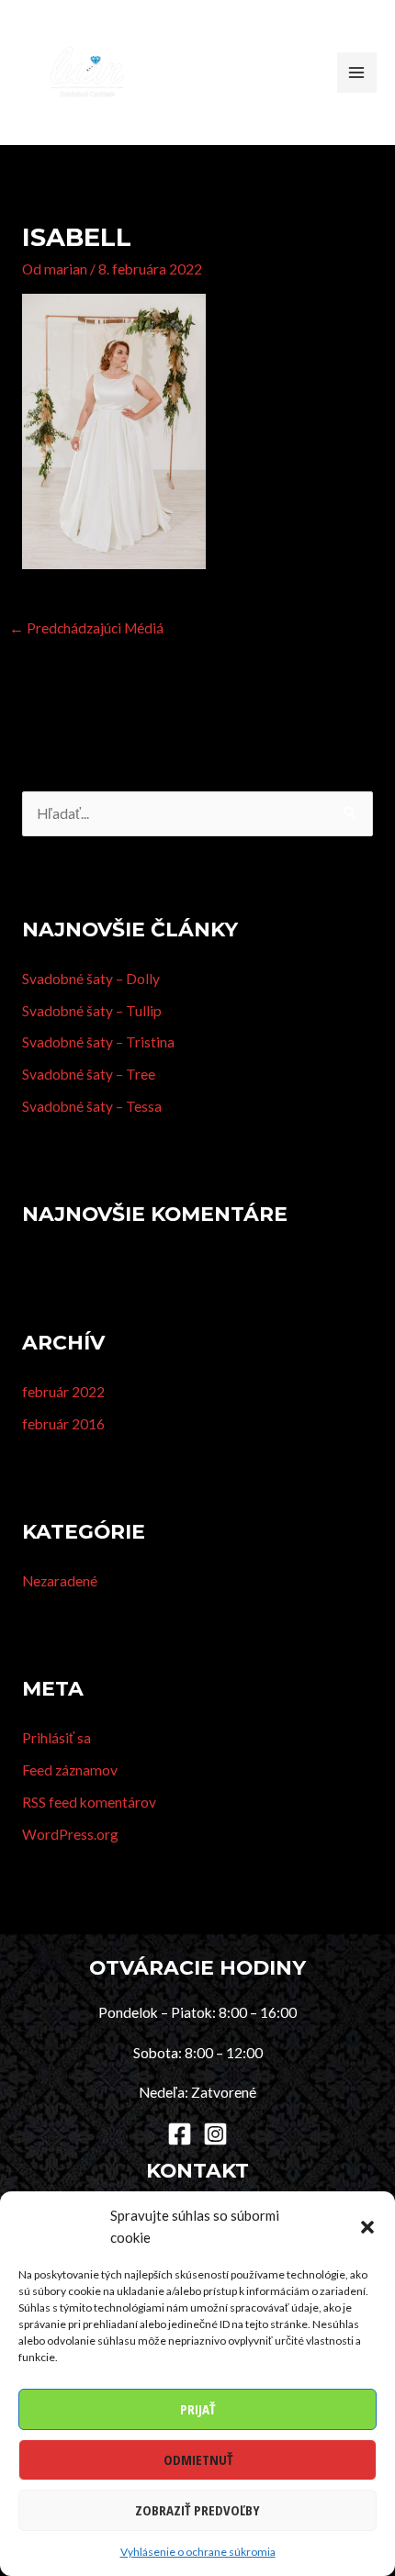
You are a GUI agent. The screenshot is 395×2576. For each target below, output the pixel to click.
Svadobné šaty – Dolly (91, 979)
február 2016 (63, 1424)
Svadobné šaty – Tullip (92, 1011)
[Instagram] (215, 2134)
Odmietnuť (198, 2459)
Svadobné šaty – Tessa (92, 1106)
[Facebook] (180, 2134)
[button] (367, 2227)
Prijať (197, 2409)
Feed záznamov (70, 1770)
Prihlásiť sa (56, 1738)
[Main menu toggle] (357, 72)
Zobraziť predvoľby (197, 2510)
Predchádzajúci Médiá (86, 628)
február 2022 (63, 1392)
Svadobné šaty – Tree (89, 1074)
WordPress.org (70, 1834)
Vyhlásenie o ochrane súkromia (198, 2552)
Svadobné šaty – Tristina (98, 1042)
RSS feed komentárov (89, 1802)
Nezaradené (60, 1581)
